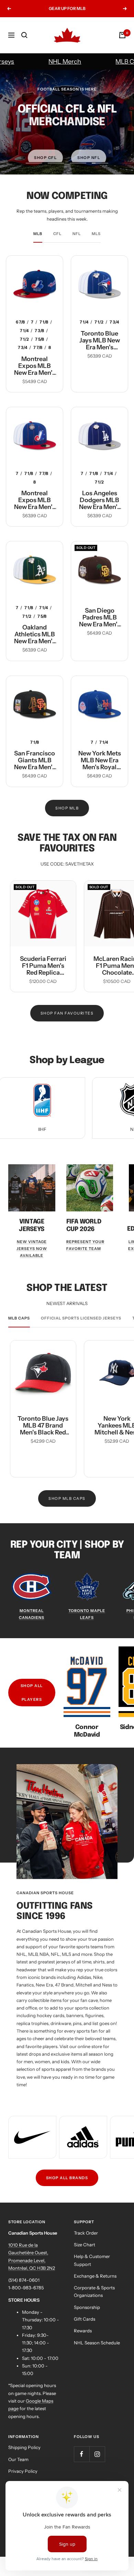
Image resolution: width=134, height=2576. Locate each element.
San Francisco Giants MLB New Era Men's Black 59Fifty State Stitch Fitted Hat (35, 760)
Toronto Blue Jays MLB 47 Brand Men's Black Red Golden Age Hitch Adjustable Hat (43, 1425)
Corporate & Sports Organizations (94, 2291)
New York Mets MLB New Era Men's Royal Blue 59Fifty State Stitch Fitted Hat (100, 760)
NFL (77, 234)
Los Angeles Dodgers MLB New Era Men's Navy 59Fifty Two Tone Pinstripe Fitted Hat (100, 500)
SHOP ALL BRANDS (67, 2178)
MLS (96, 234)
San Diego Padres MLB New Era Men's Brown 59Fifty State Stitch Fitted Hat (100, 617)
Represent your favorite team (85, 1245)
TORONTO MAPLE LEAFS (87, 1614)
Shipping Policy (24, 2447)
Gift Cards (85, 2319)
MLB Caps (117, 62)
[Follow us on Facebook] (82, 2454)
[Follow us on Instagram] (97, 2454)
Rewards (83, 2331)
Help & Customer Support (92, 2260)
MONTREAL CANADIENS (32, 1614)
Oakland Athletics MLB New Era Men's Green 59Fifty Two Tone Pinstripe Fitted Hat (35, 634)
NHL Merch (52, 62)
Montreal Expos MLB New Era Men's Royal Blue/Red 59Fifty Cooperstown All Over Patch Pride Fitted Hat (35, 366)
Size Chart (85, 2245)
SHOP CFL (45, 150)
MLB (38, 234)
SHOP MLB (67, 808)
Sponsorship (87, 2307)
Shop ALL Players (32, 1693)
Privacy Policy (23, 2471)
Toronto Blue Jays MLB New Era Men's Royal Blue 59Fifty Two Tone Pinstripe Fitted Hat (100, 340)
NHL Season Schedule (97, 2343)
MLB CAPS (19, 1318)
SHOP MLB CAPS (67, 1498)
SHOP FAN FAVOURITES (67, 1013)
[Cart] (122, 35)
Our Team (18, 2459)
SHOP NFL (89, 150)
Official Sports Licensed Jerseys (81, 1318)
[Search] (24, 35)
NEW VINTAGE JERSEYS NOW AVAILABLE (32, 1249)
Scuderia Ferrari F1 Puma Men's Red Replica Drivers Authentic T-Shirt (43, 966)
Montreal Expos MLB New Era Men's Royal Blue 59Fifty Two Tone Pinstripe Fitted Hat (35, 500)
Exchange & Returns (95, 2276)
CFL (57, 234)
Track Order (86, 2233)
